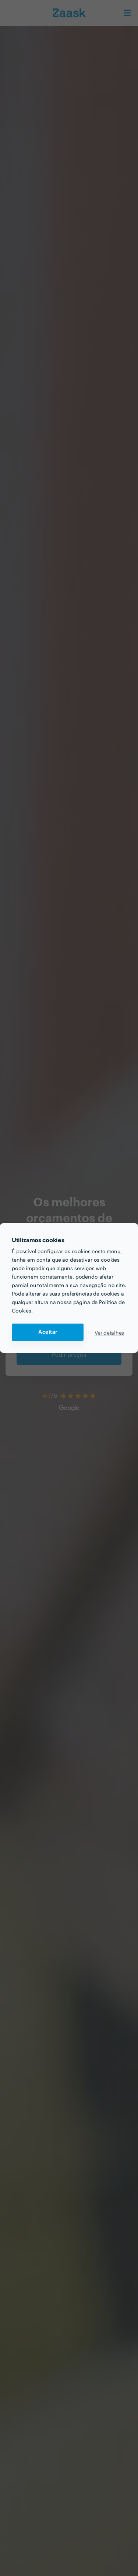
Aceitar (48, 1332)
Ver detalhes (109, 1332)
